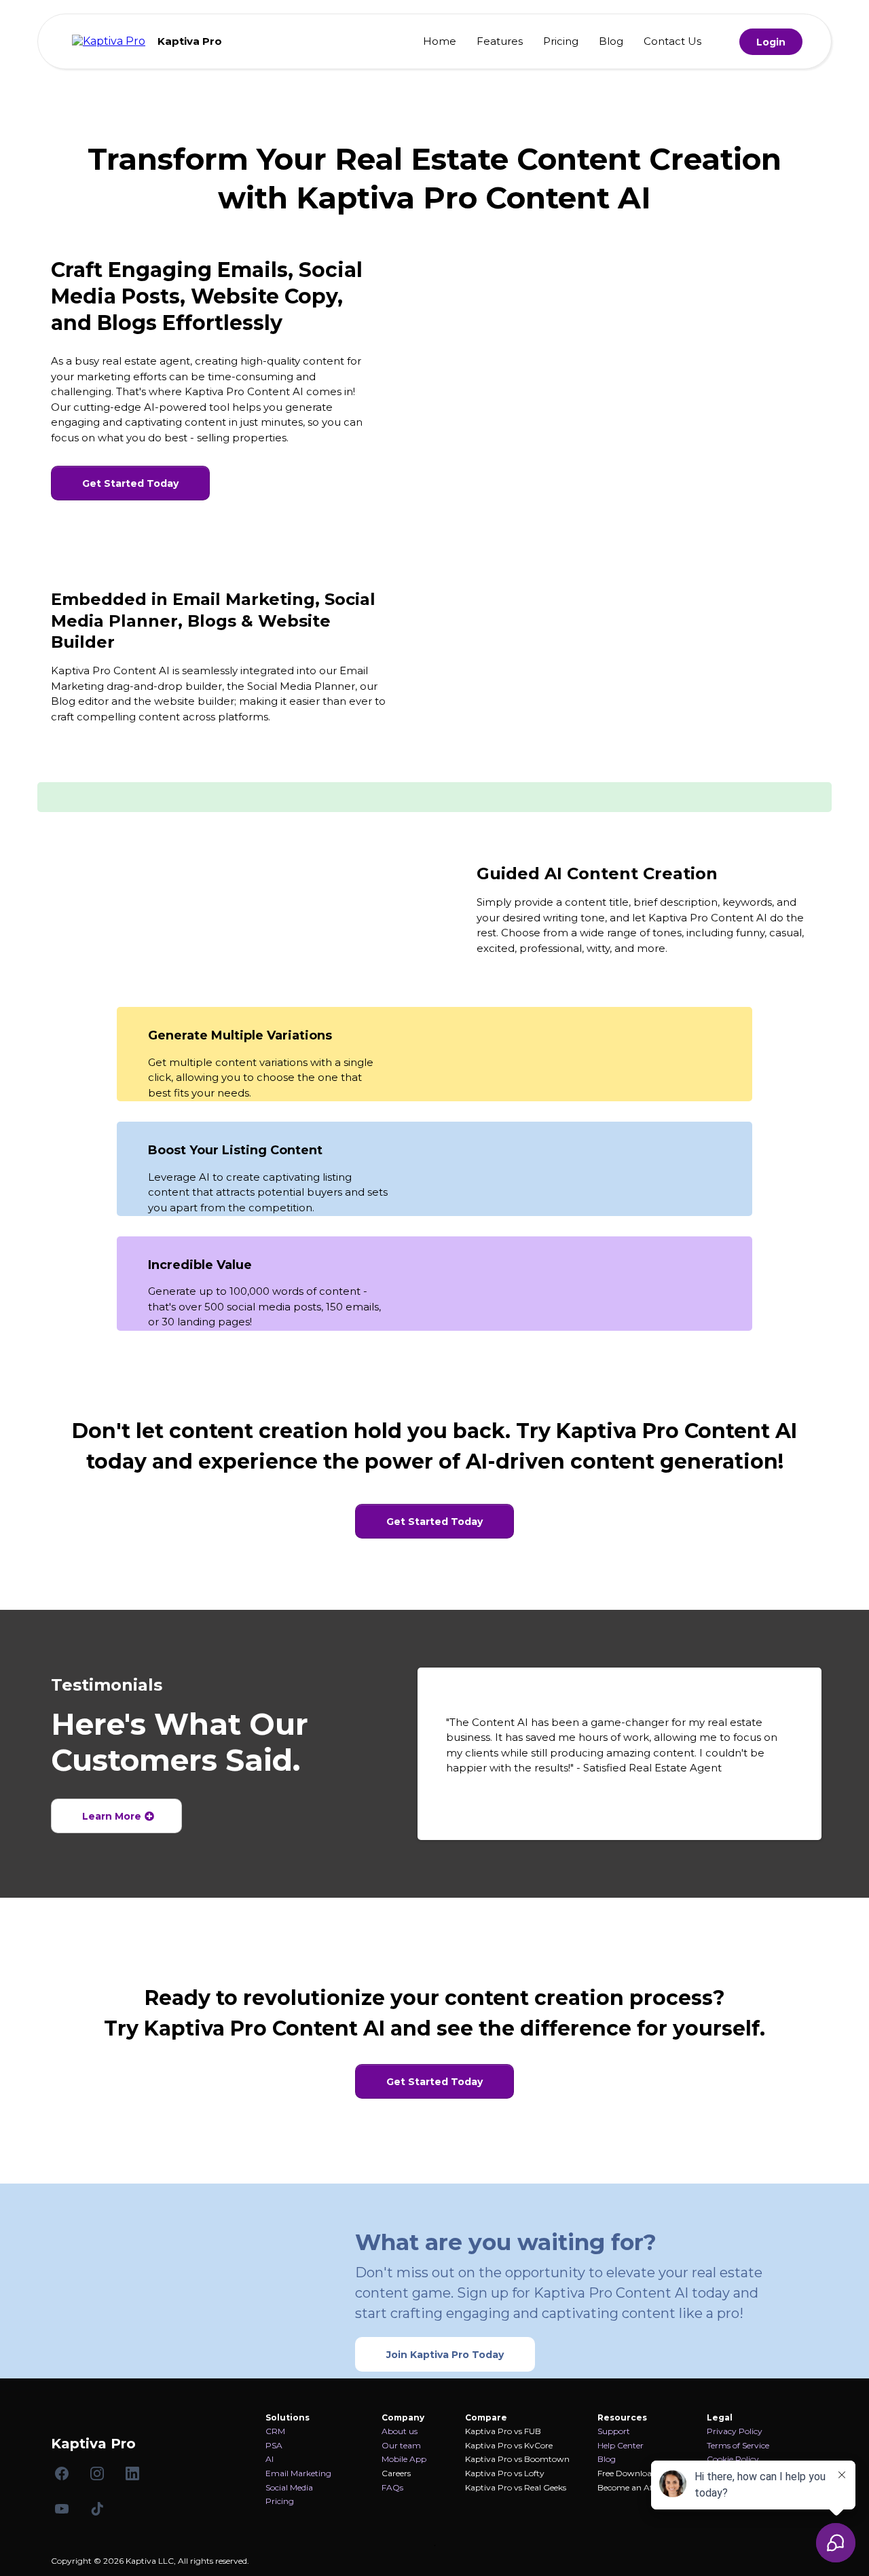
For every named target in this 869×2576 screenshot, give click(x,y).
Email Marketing (298, 2473)
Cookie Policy (733, 2459)
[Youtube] (62, 2509)
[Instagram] (97, 2473)
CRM (275, 2431)
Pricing (561, 41)
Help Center (621, 2445)
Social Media (289, 2487)
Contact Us (672, 41)
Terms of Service (738, 2445)
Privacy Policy (735, 2431)
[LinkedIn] (132, 2473)
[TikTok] (97, 2509)
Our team (401, 2445)
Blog (611, 41)
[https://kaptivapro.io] (109, 40)
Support (614, 2431)
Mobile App (404, 2459)
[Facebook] (62, 2473)
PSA (274, 2445)
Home (440, 41)
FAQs (392, 2487)
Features (500, 41)
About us (400, 2431)
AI (270, 2459)
